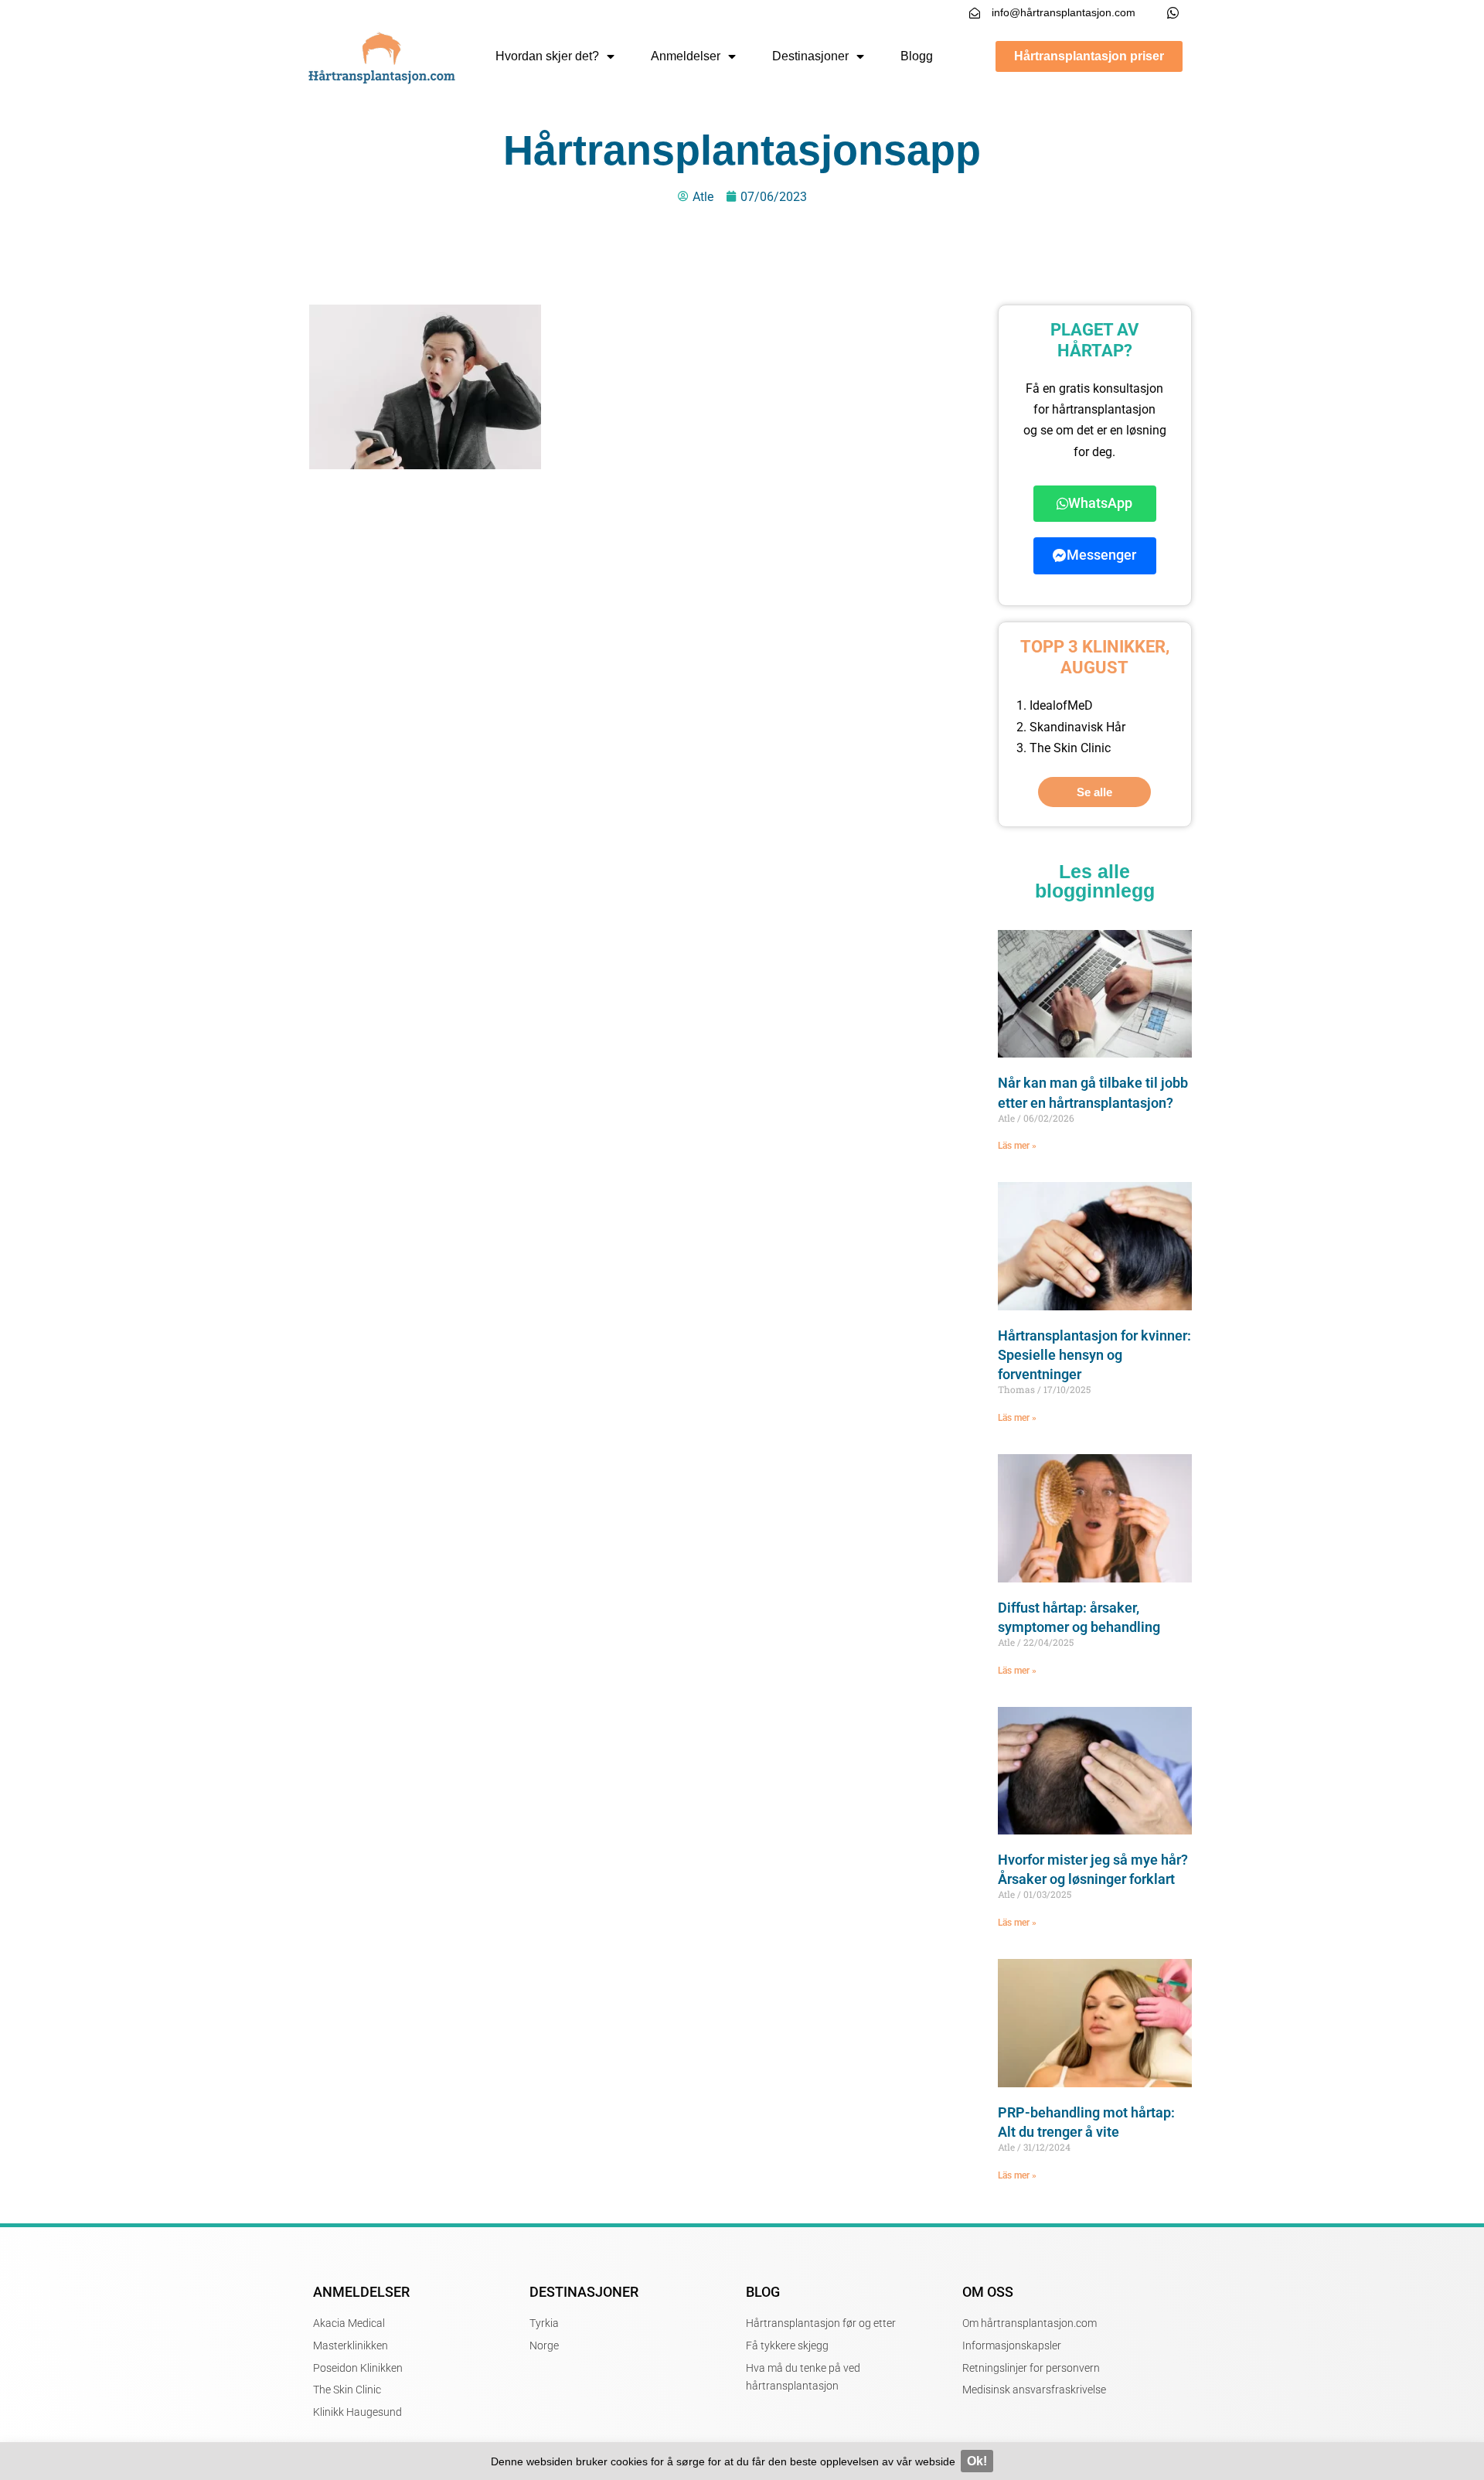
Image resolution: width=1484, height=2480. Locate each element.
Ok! (977, 2461)
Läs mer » (1017, 1146)
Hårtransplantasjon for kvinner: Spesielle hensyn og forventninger (1094, 1355)
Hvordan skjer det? (547, 56)
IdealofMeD (1061, 705)
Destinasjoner (810, 56)
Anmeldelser (686, 56)
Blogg (917, 56)
